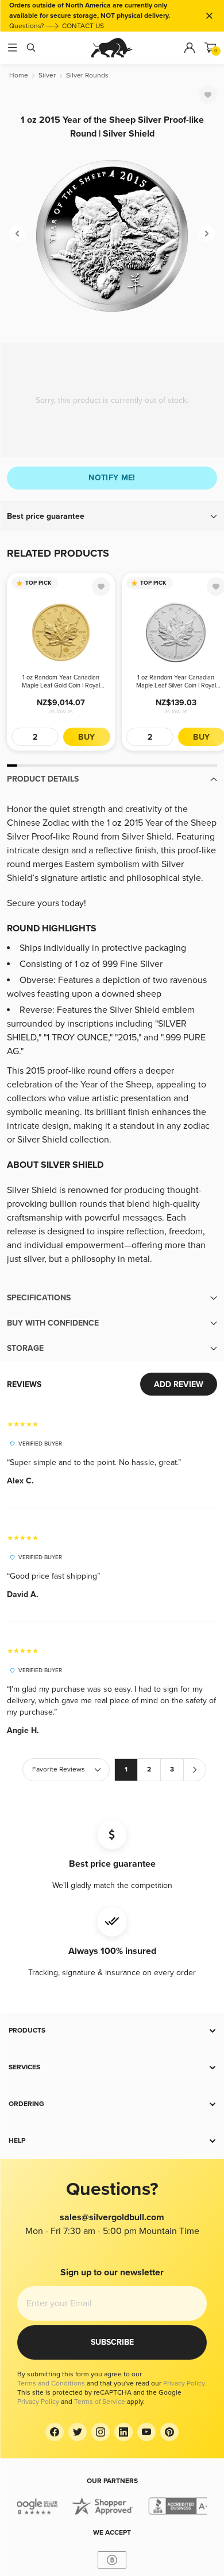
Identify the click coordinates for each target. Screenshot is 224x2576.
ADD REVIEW (179, 1384)
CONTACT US (83, 26)
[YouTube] (146, 2432)
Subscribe (112, 2342)
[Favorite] (208, 95)
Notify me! (112, 478)
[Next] (207, 234)
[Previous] (17, 234)
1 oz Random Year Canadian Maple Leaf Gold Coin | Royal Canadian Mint (61, 682)
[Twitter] (78, 2432)
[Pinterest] (169, 2432)
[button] (112, 516)
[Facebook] (55, 2432)
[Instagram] (101, 2432)
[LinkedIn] (123, 2432)
